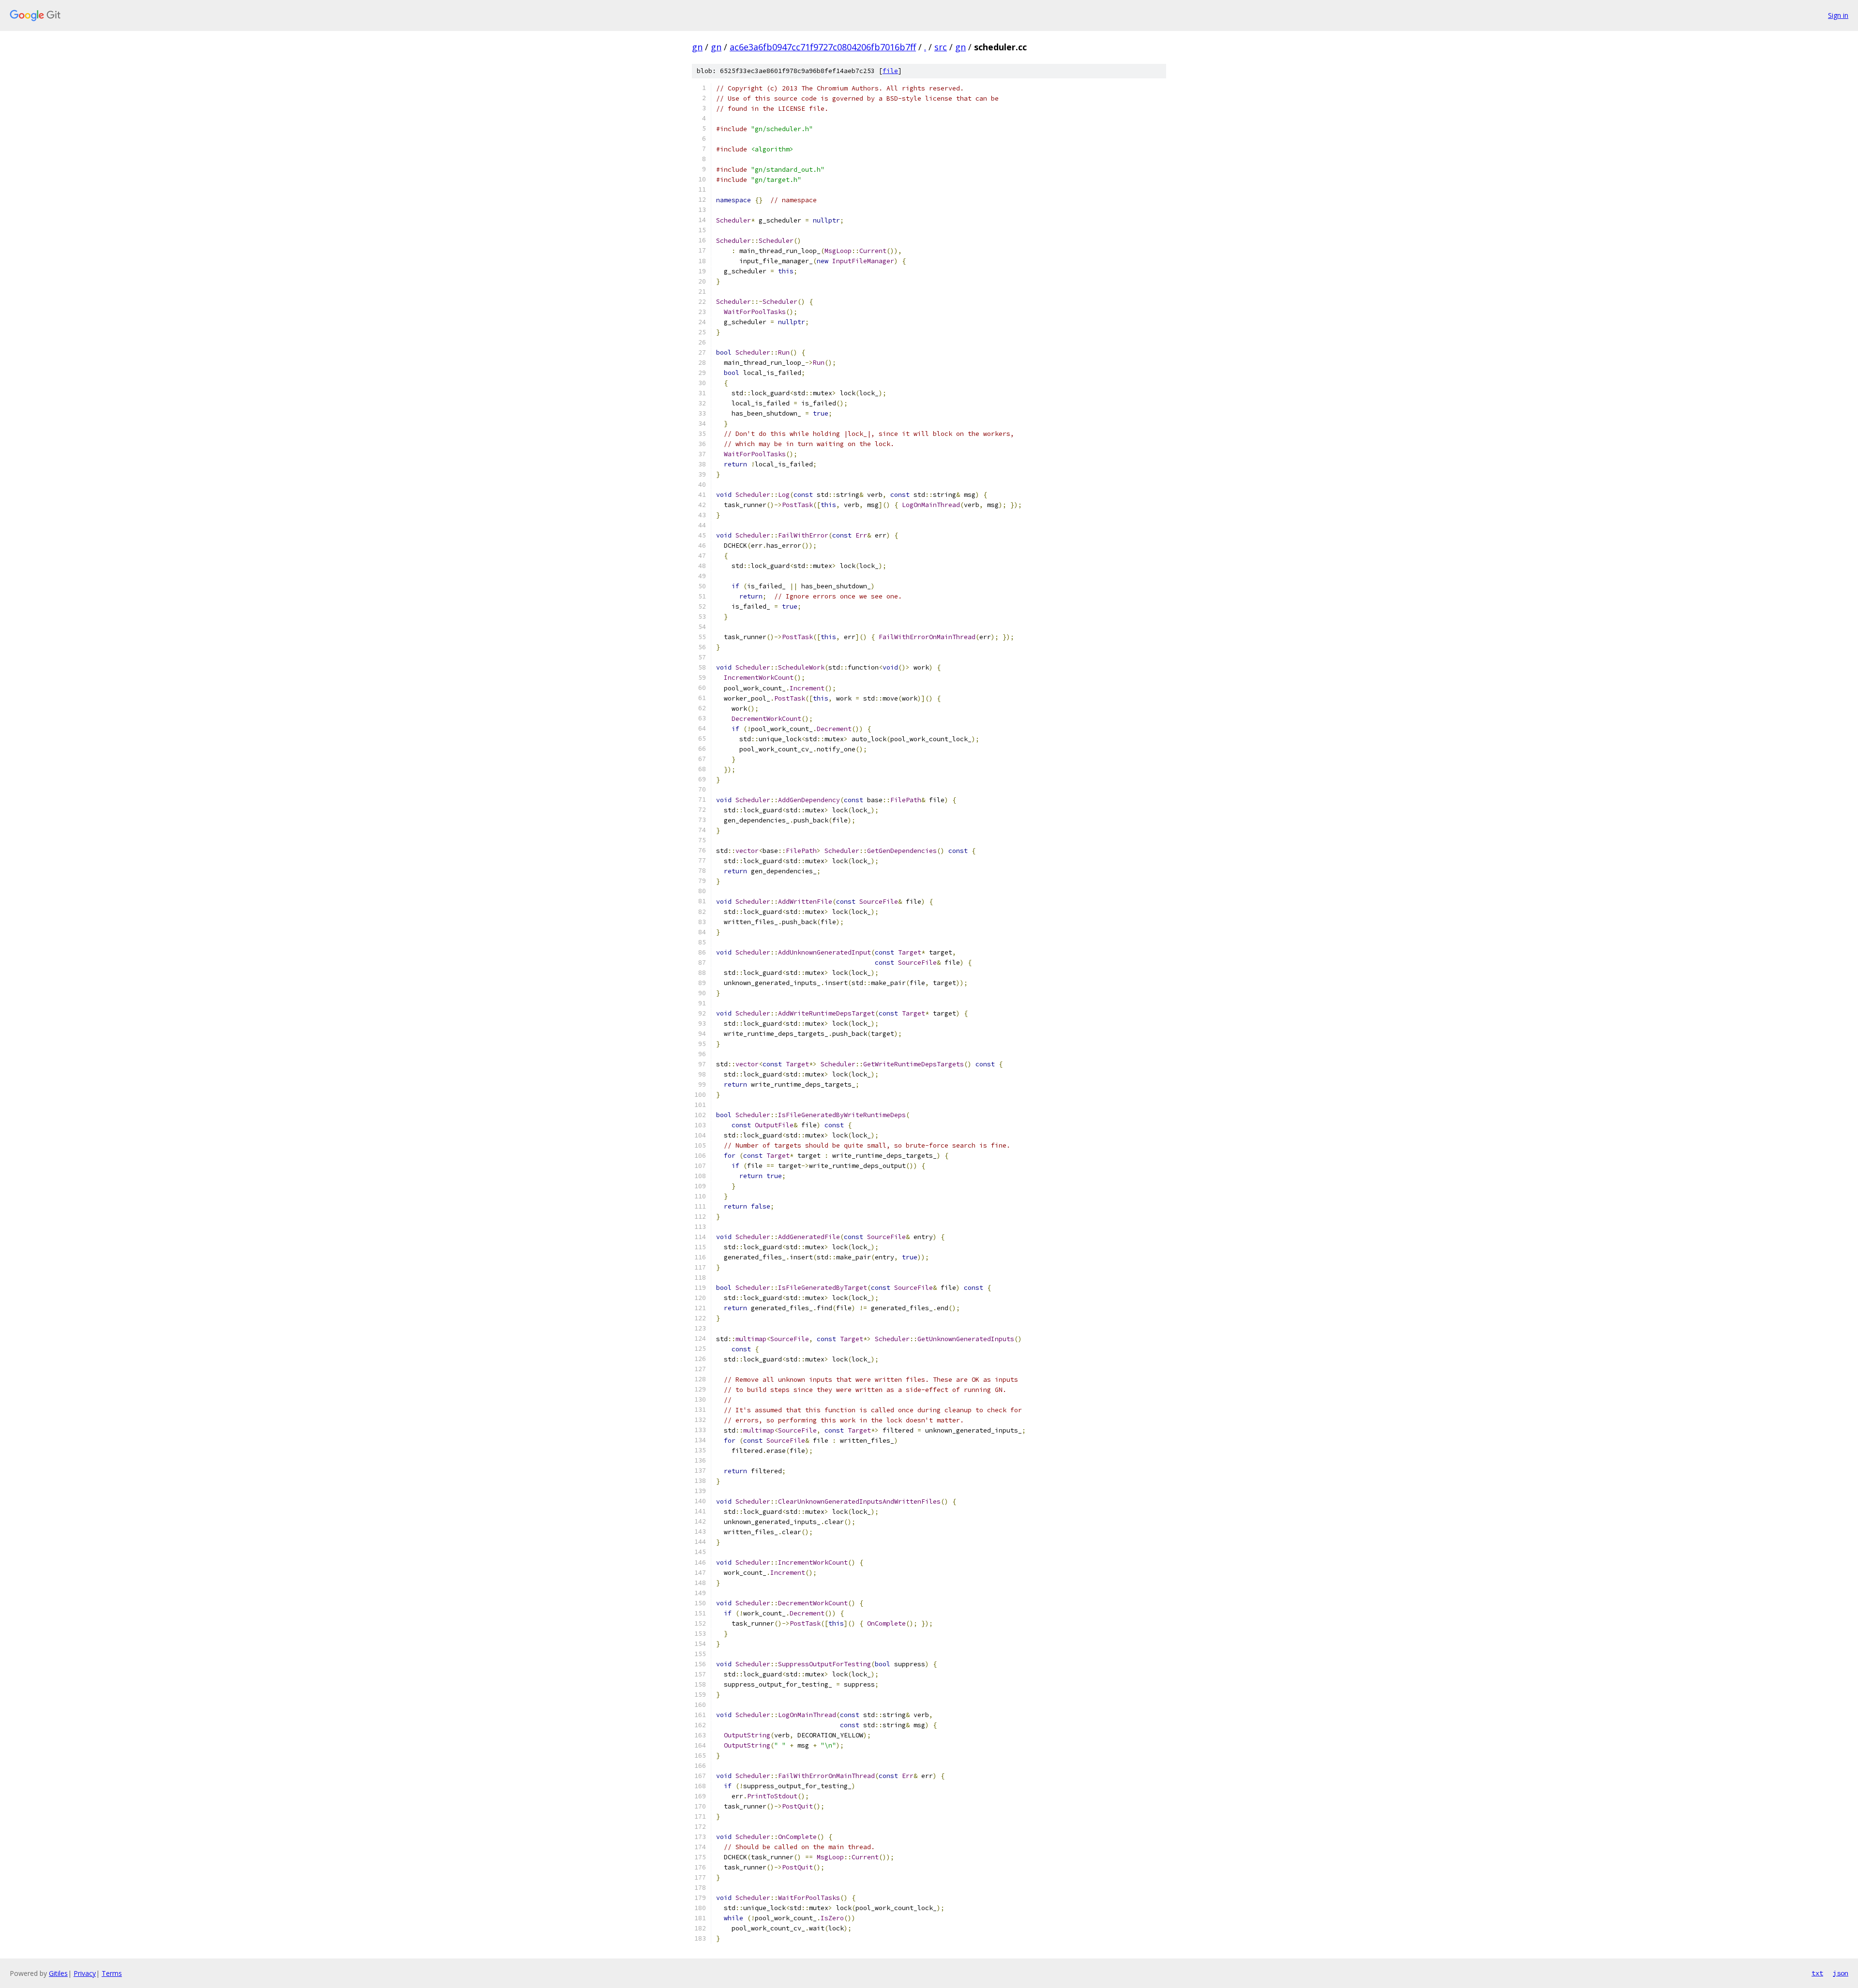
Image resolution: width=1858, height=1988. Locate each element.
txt (1817, 1973)
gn (697, 47)
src (941, 47)
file (890, 71)
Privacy (85, 1973)
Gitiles (58, 1973)
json (1841, 1973)
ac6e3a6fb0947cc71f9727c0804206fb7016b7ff (823, 47)
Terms (112, 1973)
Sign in (1838, 15)
